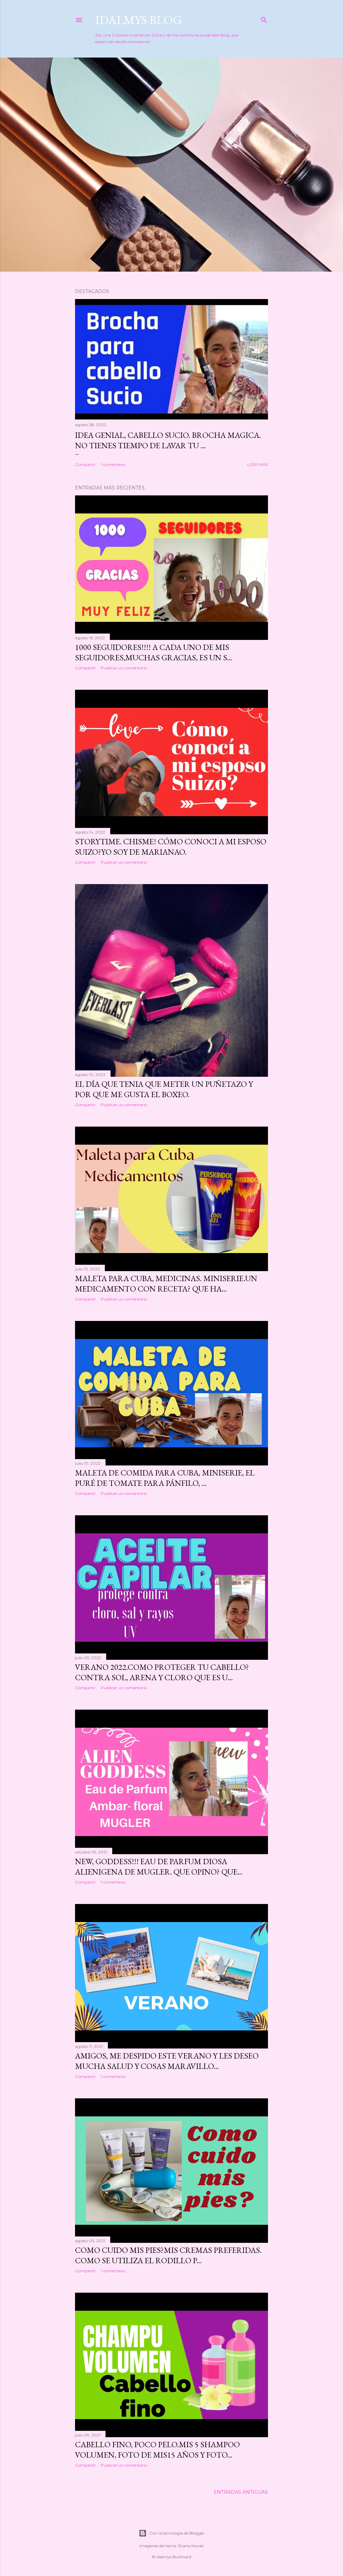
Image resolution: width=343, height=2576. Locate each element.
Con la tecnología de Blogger (177, 2533)
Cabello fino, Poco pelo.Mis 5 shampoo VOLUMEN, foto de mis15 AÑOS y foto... (157, 2450)
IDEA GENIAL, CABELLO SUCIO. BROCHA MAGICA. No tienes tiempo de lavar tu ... (168, 440)
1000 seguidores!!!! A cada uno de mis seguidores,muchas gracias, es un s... (154, 652)
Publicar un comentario (124, 668)
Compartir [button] (85, 464)
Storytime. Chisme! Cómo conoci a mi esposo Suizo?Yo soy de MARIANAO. (171, 847)
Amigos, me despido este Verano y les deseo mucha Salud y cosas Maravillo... (167, 2061)
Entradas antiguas (241, 2492)
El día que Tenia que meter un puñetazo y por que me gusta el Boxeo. (164, 1089)
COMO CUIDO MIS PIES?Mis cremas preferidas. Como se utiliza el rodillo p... (168, 2255)
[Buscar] (264, 19)
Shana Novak (191, 2546)
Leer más (258, 464)
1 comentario (113, 464)
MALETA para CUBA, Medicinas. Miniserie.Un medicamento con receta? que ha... (166, 1283)
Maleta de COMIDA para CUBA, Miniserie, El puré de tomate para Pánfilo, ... (165, 1478)
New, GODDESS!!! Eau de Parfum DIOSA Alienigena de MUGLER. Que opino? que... (159, 1867)
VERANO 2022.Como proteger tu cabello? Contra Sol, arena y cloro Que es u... (162, 1672)
